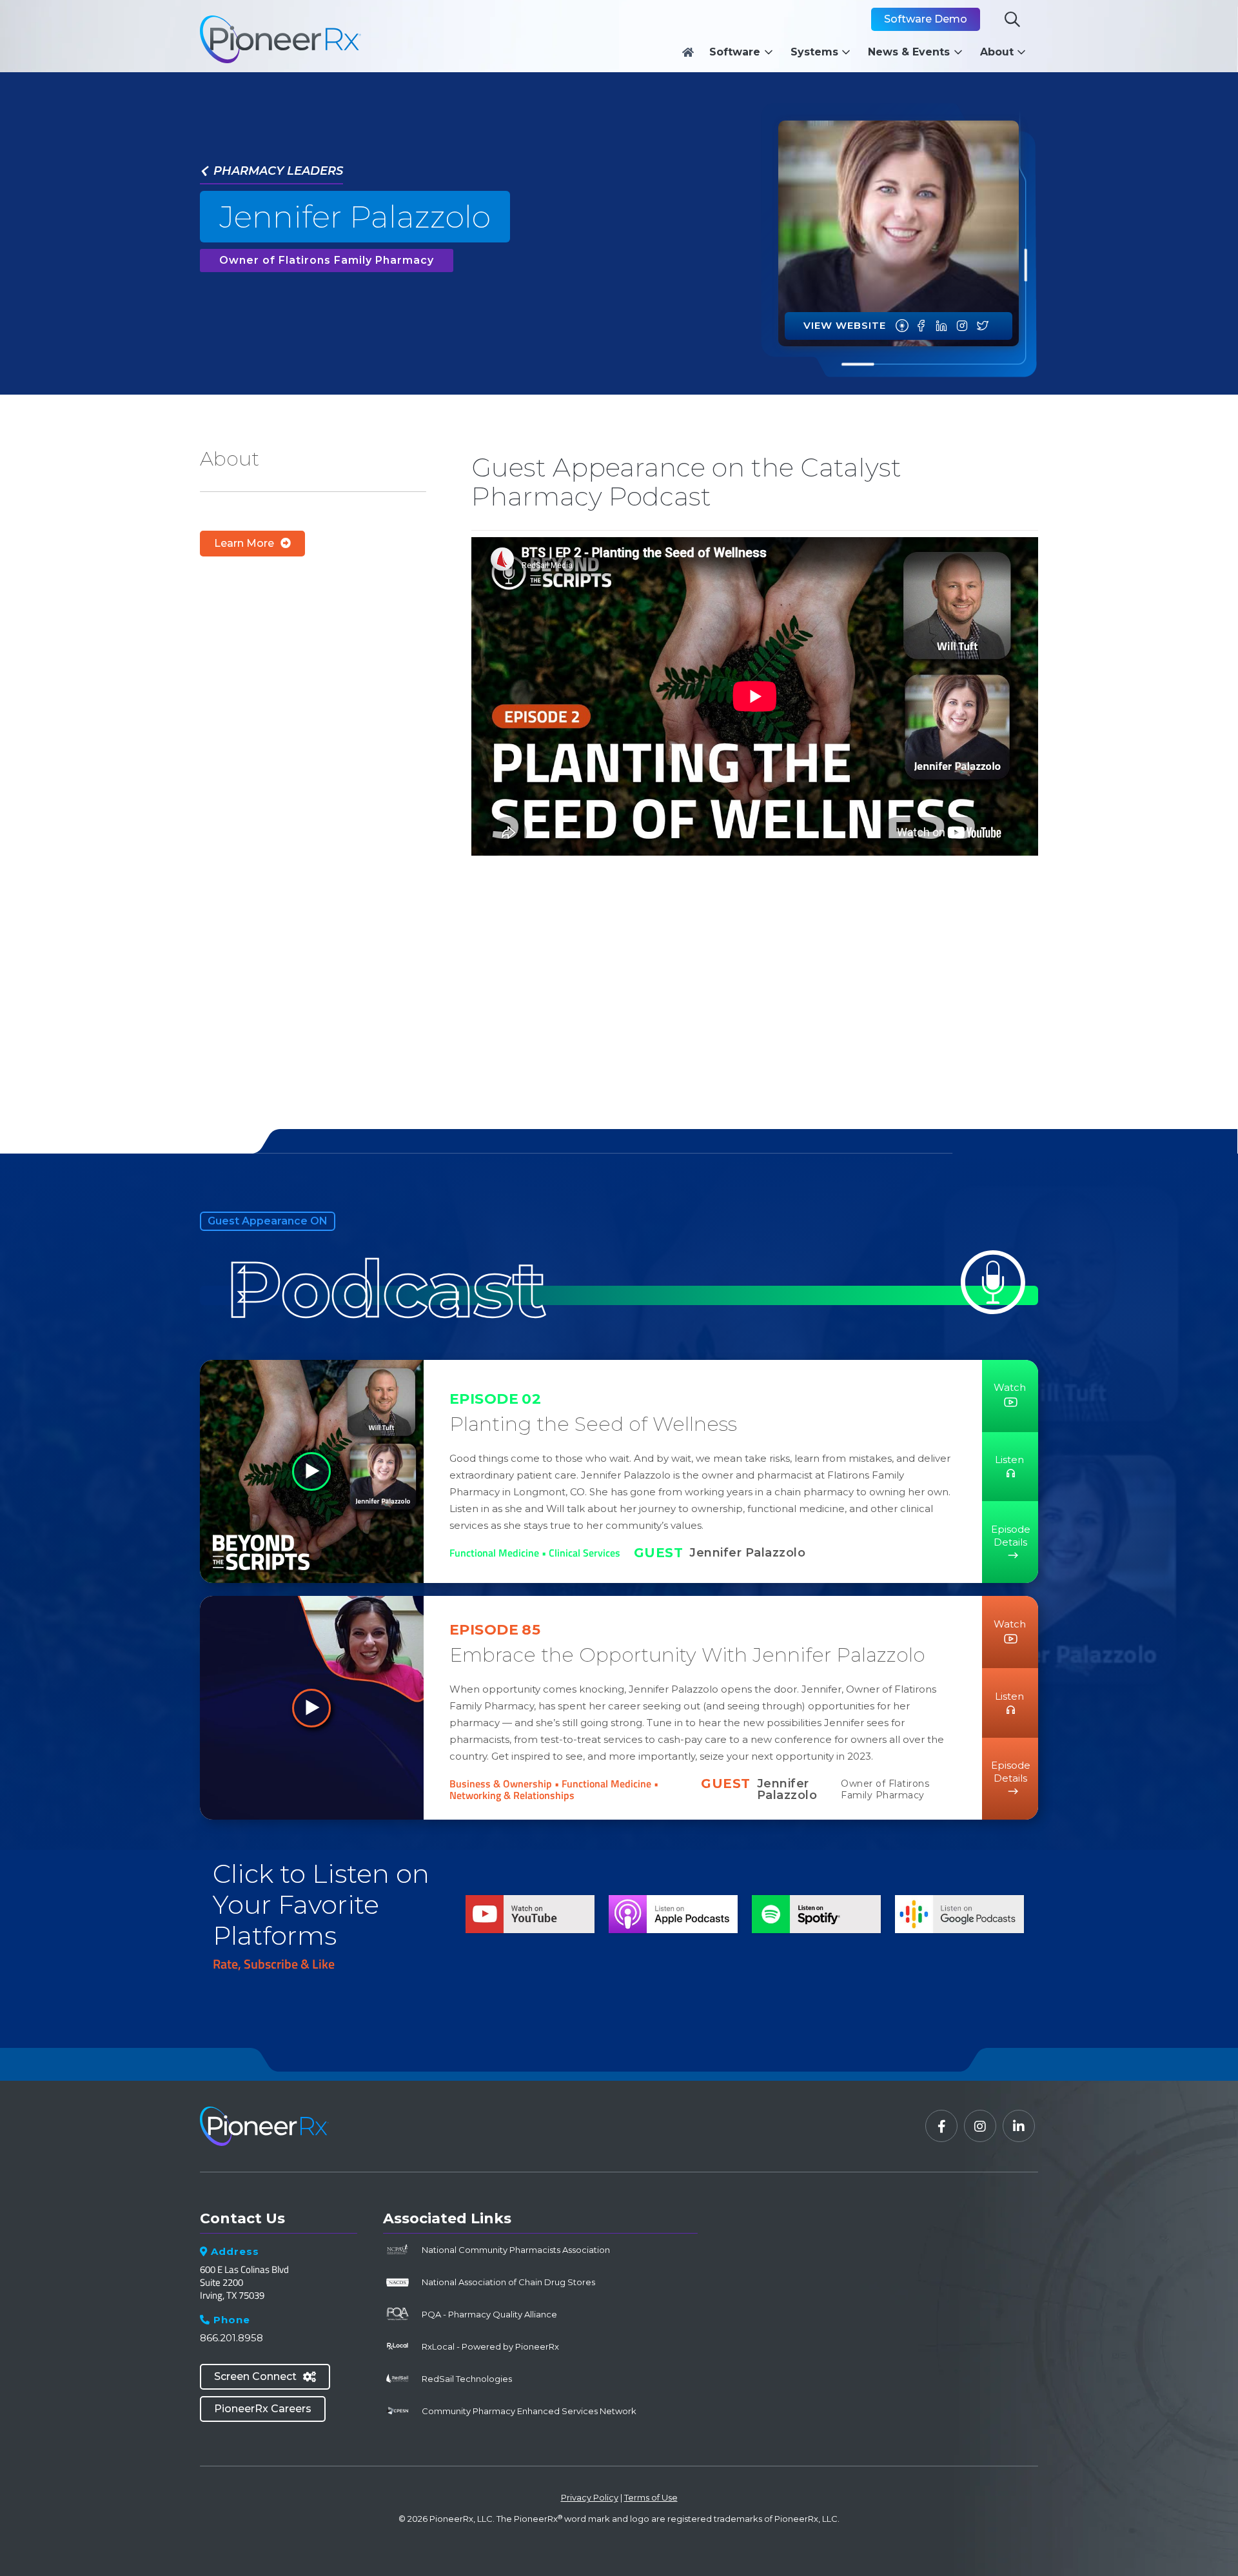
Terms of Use (651, 2497)
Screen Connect (265, 2376)
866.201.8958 (231, 2338)
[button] (744, 52)
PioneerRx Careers (263, 2409)
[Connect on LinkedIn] (941, 326)
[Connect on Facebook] (921, 326)
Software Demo (926, 19)
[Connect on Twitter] (983, 326)
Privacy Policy (590, 2497)
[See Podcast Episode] (902, 326)
